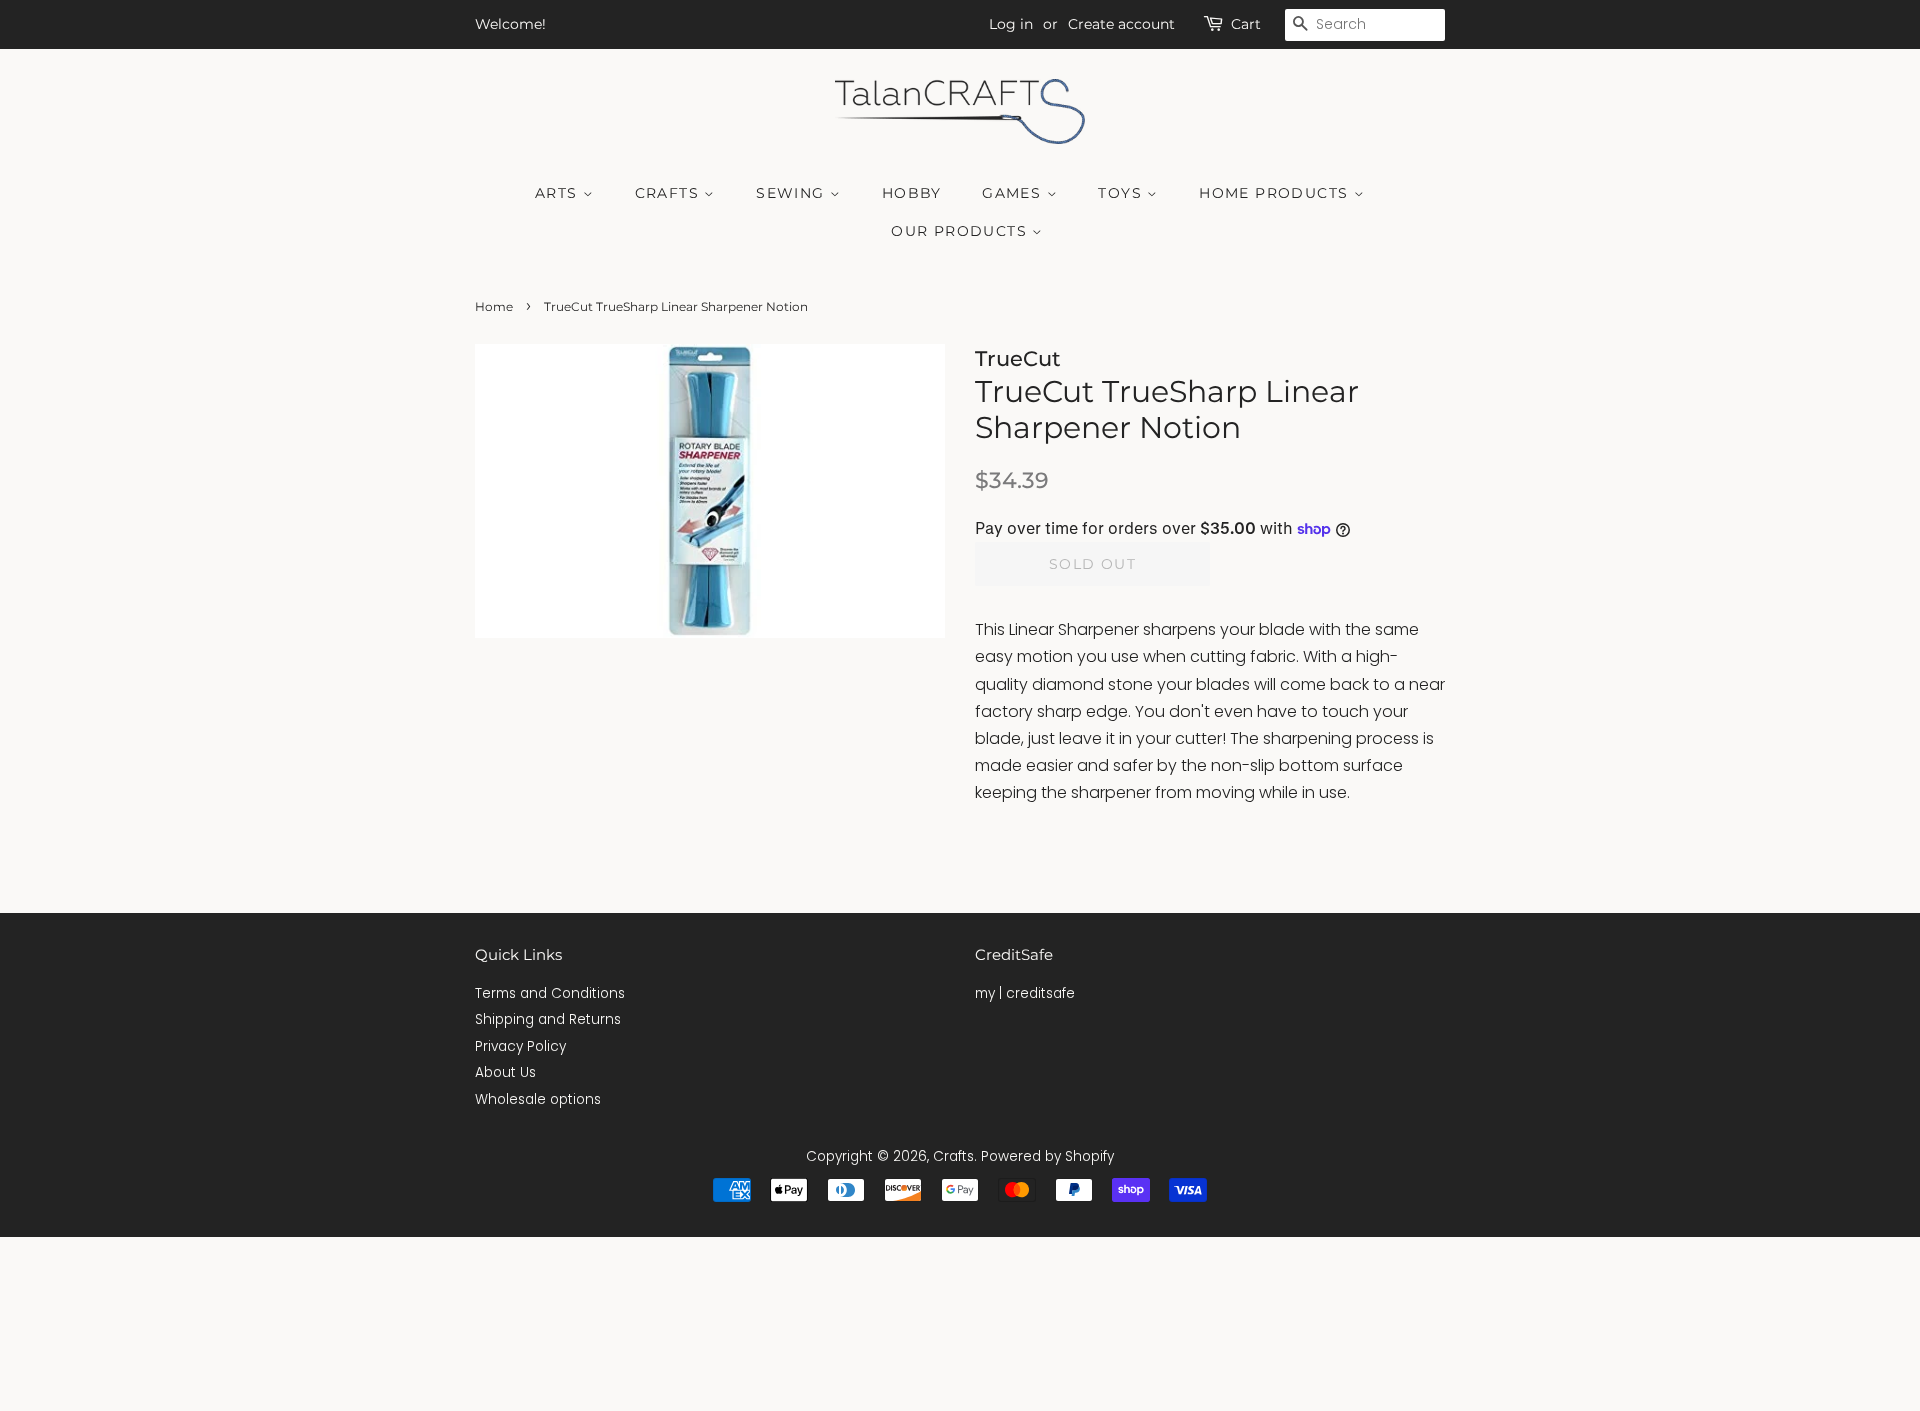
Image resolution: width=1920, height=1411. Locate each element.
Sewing (793, 193)
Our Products (961, 231)
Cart (1246, 24)
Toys (1122, 193)
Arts (559, 193)
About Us (505, 1072)
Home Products (1276, 193)
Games (1014, 193)
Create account (1121, 24)
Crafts (670, 193)
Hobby (912, 193)
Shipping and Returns (548, 1019)
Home (494, 306)
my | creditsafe (1025, 993)
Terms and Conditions (550, 993)
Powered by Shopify (1047, 1156)
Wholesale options (538, 1099)
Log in (1011, 24)
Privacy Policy (520, 1046)
